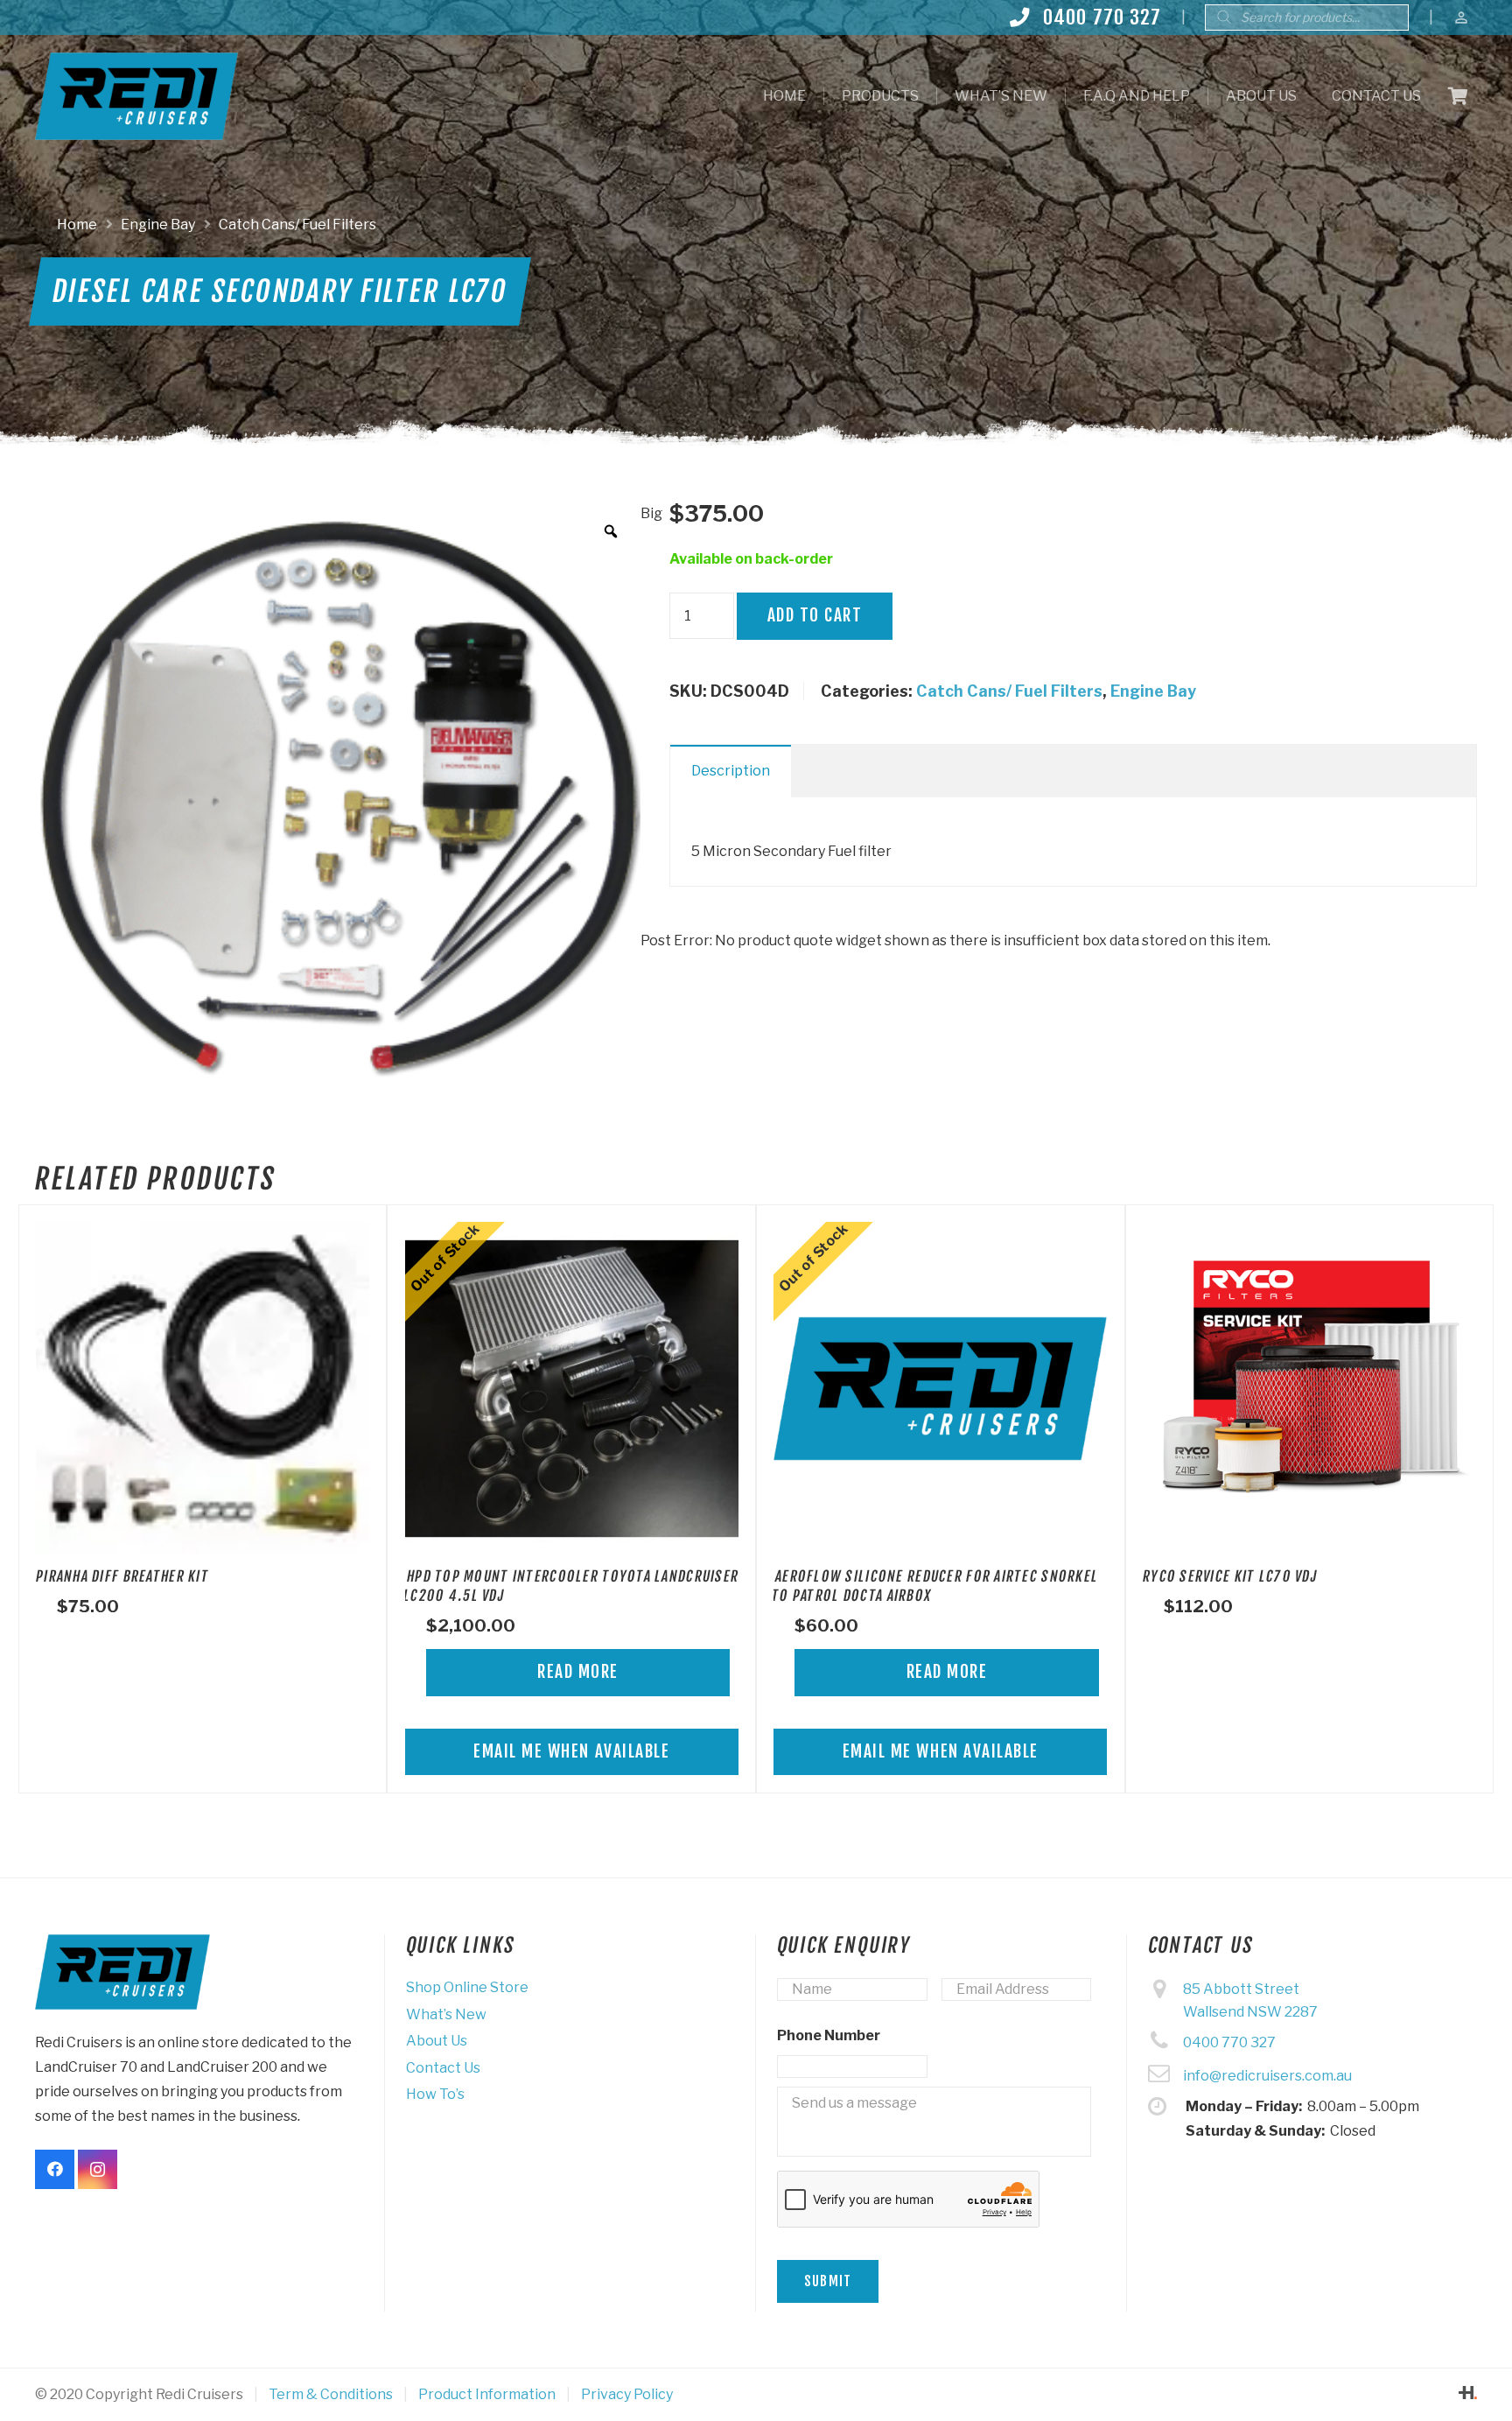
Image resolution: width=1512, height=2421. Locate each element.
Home (77, 225)
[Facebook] (55, 2169)
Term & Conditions (331, 2394)
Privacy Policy (627, 2394)
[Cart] (1458, 96)
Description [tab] (731, 771)
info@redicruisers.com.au (1267, 2076)
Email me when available (571, 1751)
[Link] (136, 96)
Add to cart (815, 615)
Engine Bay (158, 225)
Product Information (487, 2394)
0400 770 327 (1229, 2042)
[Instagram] (98, 2169)
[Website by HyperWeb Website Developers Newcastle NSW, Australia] (1468, 2394)
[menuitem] (784, 96)
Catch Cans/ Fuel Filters (297, 225)
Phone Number (829, 2035)
